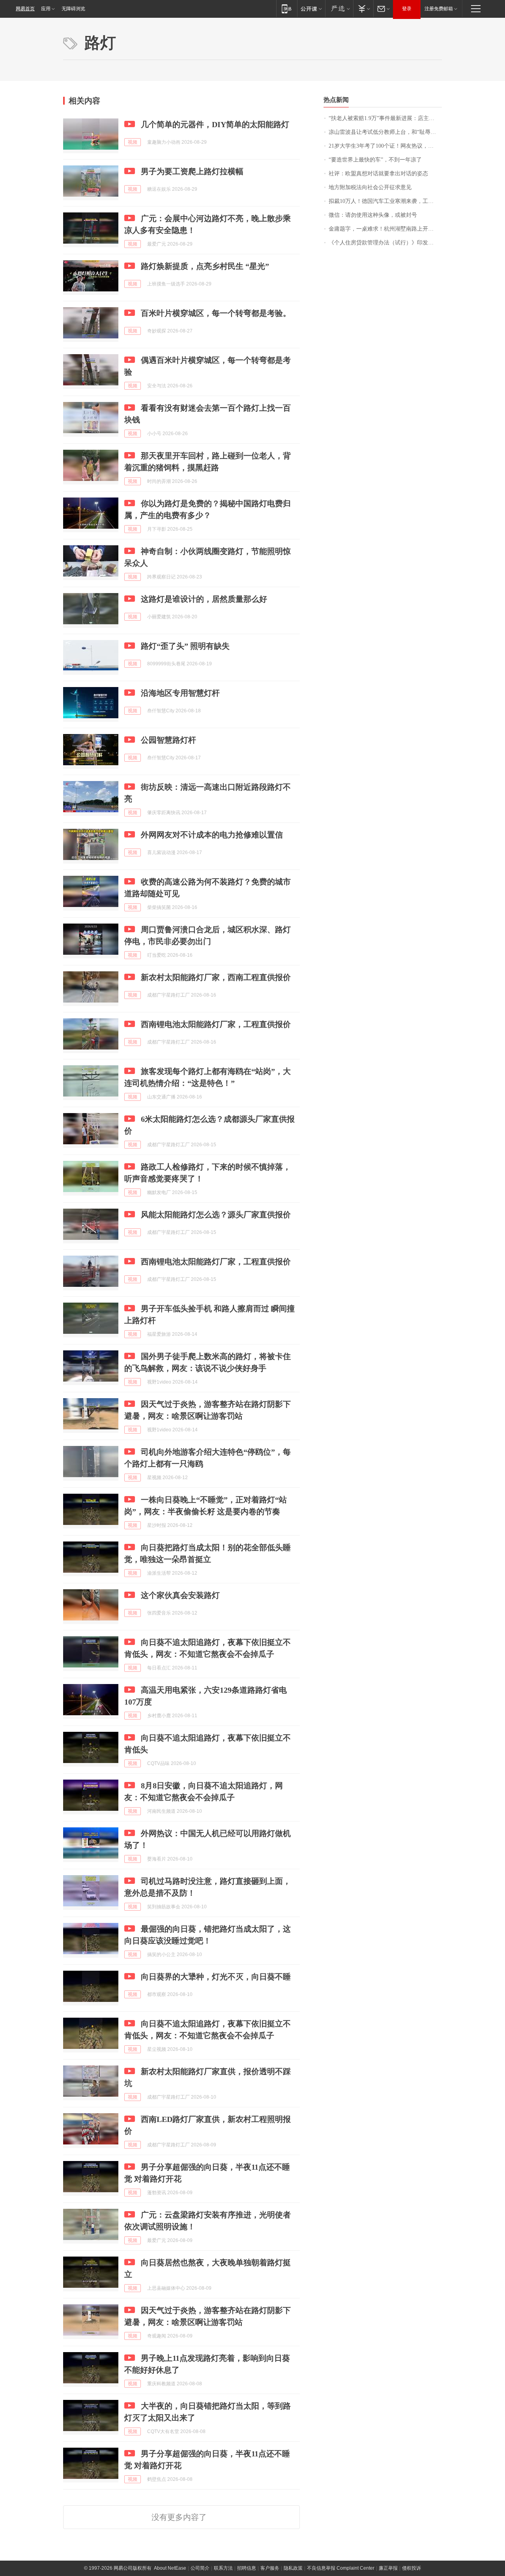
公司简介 (200, 2568)
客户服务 (270, 2568)
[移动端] (287, 8)
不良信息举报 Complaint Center (341, 2568)
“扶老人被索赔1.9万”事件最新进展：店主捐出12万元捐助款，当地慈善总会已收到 (385, 118)
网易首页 (25, 9)
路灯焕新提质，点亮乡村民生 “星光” (205, 266)
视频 (133, 142)
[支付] (363, 8)
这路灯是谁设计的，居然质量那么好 (204, 599)
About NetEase (170, 2568)
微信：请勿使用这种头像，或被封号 (373, 215)
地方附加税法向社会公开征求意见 (370, 187)
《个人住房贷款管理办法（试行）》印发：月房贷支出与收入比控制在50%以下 (385, 243)
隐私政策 (293, 2568)
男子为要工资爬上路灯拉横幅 (192, 171)
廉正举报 (388, 2568)
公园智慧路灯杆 (168, 740)
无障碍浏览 (73, 9)
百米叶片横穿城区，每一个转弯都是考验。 (216, 313)
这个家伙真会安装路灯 (180, 1595)
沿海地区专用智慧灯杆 (180, 693)
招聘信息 (247, 2568)
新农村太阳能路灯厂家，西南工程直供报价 (216, 977)
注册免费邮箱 (439, 9)
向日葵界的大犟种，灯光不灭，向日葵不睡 (216, 1977)
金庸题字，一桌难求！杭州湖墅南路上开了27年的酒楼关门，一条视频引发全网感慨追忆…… (385, 229)
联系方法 (223, 2568)
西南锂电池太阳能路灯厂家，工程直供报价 (216, 1024)
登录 (407, 9)
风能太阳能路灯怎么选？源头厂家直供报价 (216, 1215)
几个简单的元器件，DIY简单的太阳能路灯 (215, 124)
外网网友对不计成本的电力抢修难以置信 (212, 835)
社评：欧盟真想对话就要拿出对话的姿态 (378, 174)
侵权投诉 (411, 2568)
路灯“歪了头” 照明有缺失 (185, 646)
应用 (46, 9)
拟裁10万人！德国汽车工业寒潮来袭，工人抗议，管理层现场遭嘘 (385, 201)
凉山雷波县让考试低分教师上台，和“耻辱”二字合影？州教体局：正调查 (385, 132)
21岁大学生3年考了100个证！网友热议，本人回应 (385, 146)
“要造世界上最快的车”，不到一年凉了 (375, 160)
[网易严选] (339, 8)
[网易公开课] (311, 8)
